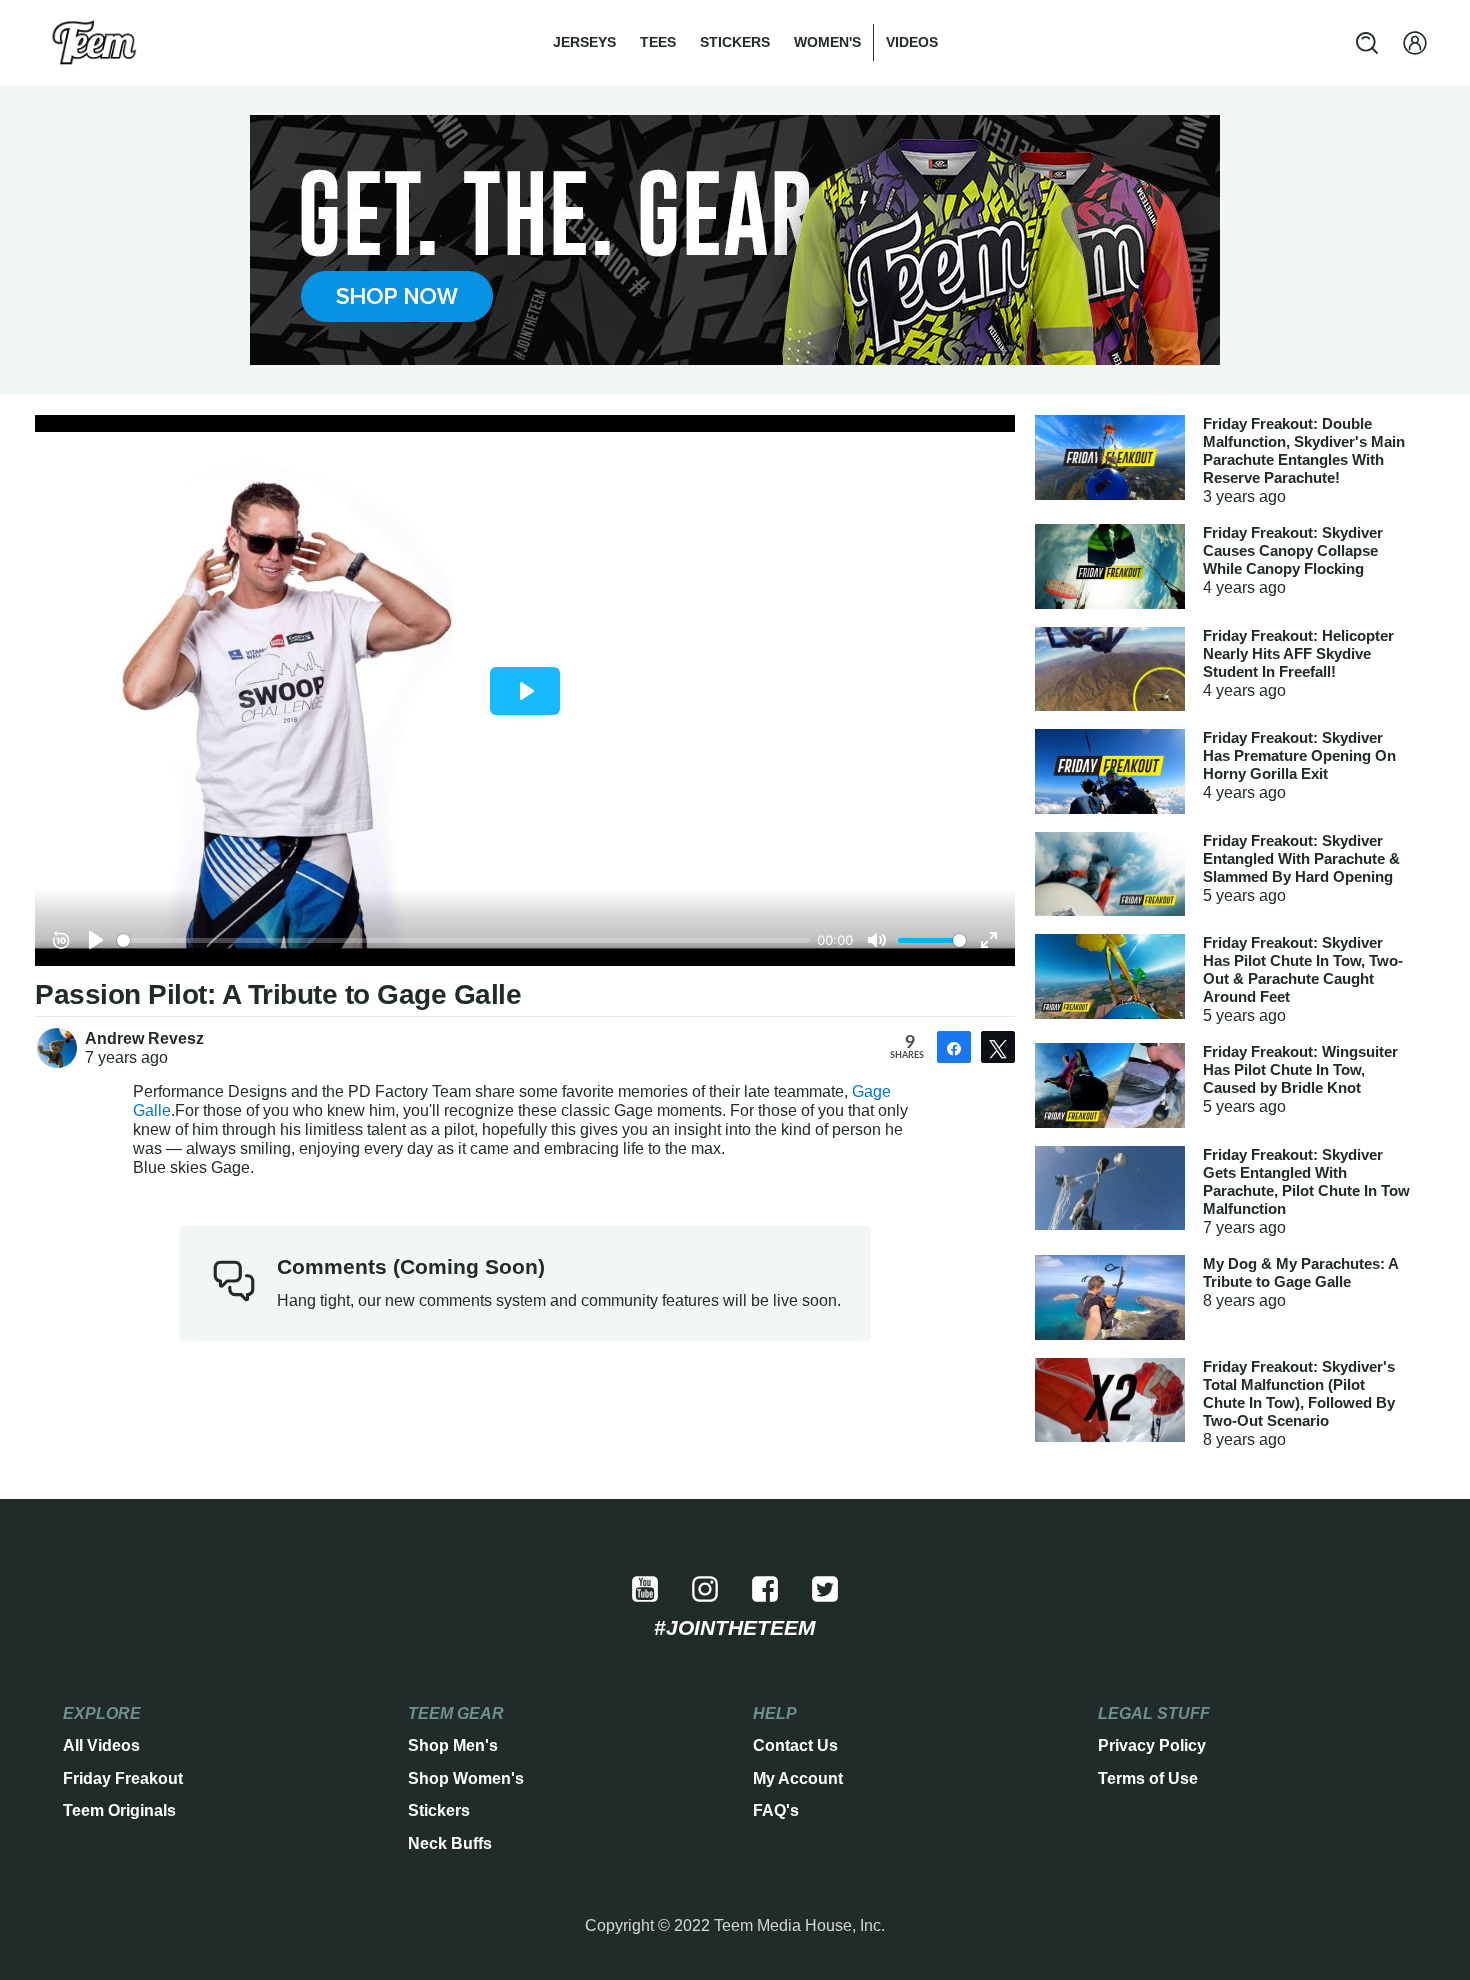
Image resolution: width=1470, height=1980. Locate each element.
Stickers (735, 42)
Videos (912, 42)
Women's (827, 42)
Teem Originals (119, 1810)
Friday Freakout (123, 1778)
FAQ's (776, 1810)
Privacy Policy (1152, 1745)
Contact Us (795, 1745)
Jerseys (584, 42)
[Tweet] (998, 1047)
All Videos (101, 1745)
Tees (658, 42)
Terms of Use (1148, 1778)
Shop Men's (453, 1745)
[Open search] (1367, 43)
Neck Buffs (450, 1843)
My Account (798, 1778)
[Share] (954, 1047)
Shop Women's (466, 1778)
